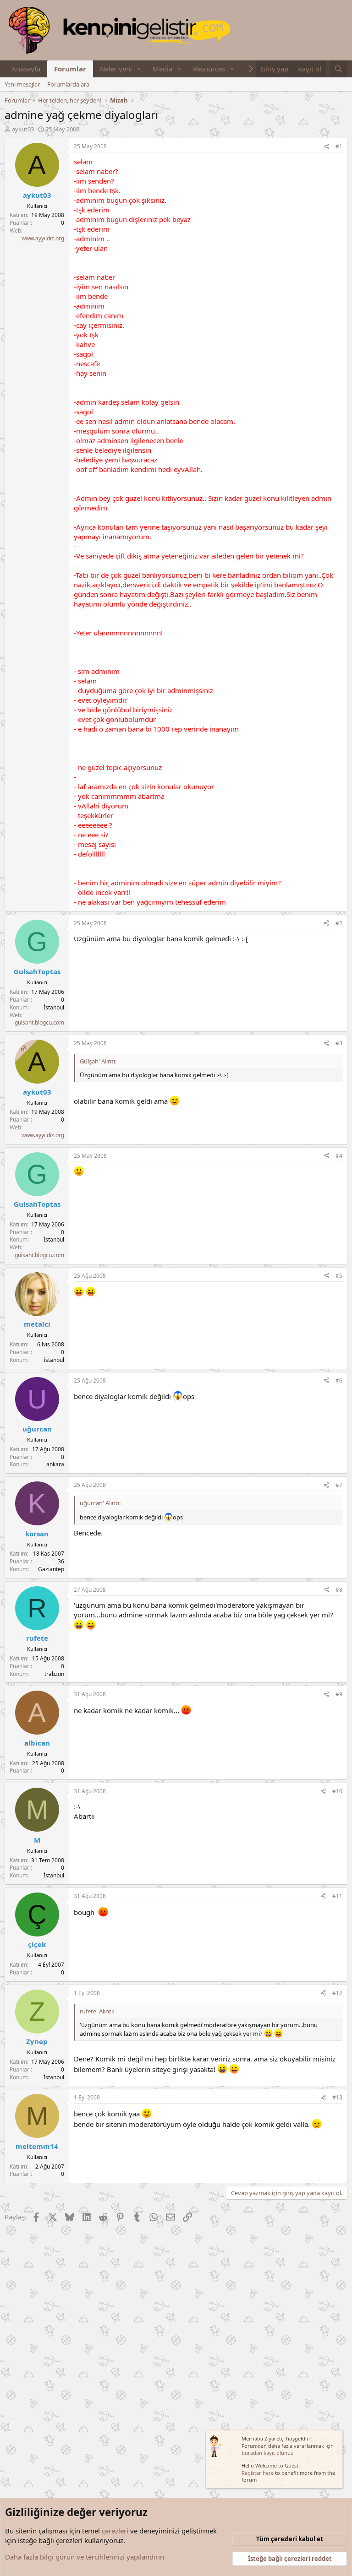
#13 (337, 2097)
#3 (339, 1043)
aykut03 (23, 129)
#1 (339, 146)
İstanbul (54, 1007)
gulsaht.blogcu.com (39, 1022)
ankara (55, 1464)
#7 (339, 1485)
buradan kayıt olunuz (267, 2453)
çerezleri (115, 2531)
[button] (139, 69)
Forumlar (70, 69)
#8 (339, 1590)
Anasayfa (26, 69)
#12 (337, 1993)
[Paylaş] (326, 147)
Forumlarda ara (68, 84)
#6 (339, 1380)
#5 (339, 1276)
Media (162, 69)
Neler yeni (116, 69)
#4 (339, 1156)
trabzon (54, 1674)
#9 (339, 1694)
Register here (258, 2473)
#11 (337, 1896)
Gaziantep (51, 1569)
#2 (339, 923)
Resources (209, 69)
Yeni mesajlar (22, 84)
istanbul (54, 1360)
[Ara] (338, 69)
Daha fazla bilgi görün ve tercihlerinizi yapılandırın (85, 2557)
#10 (337, 1791)
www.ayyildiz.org (43, 238)
